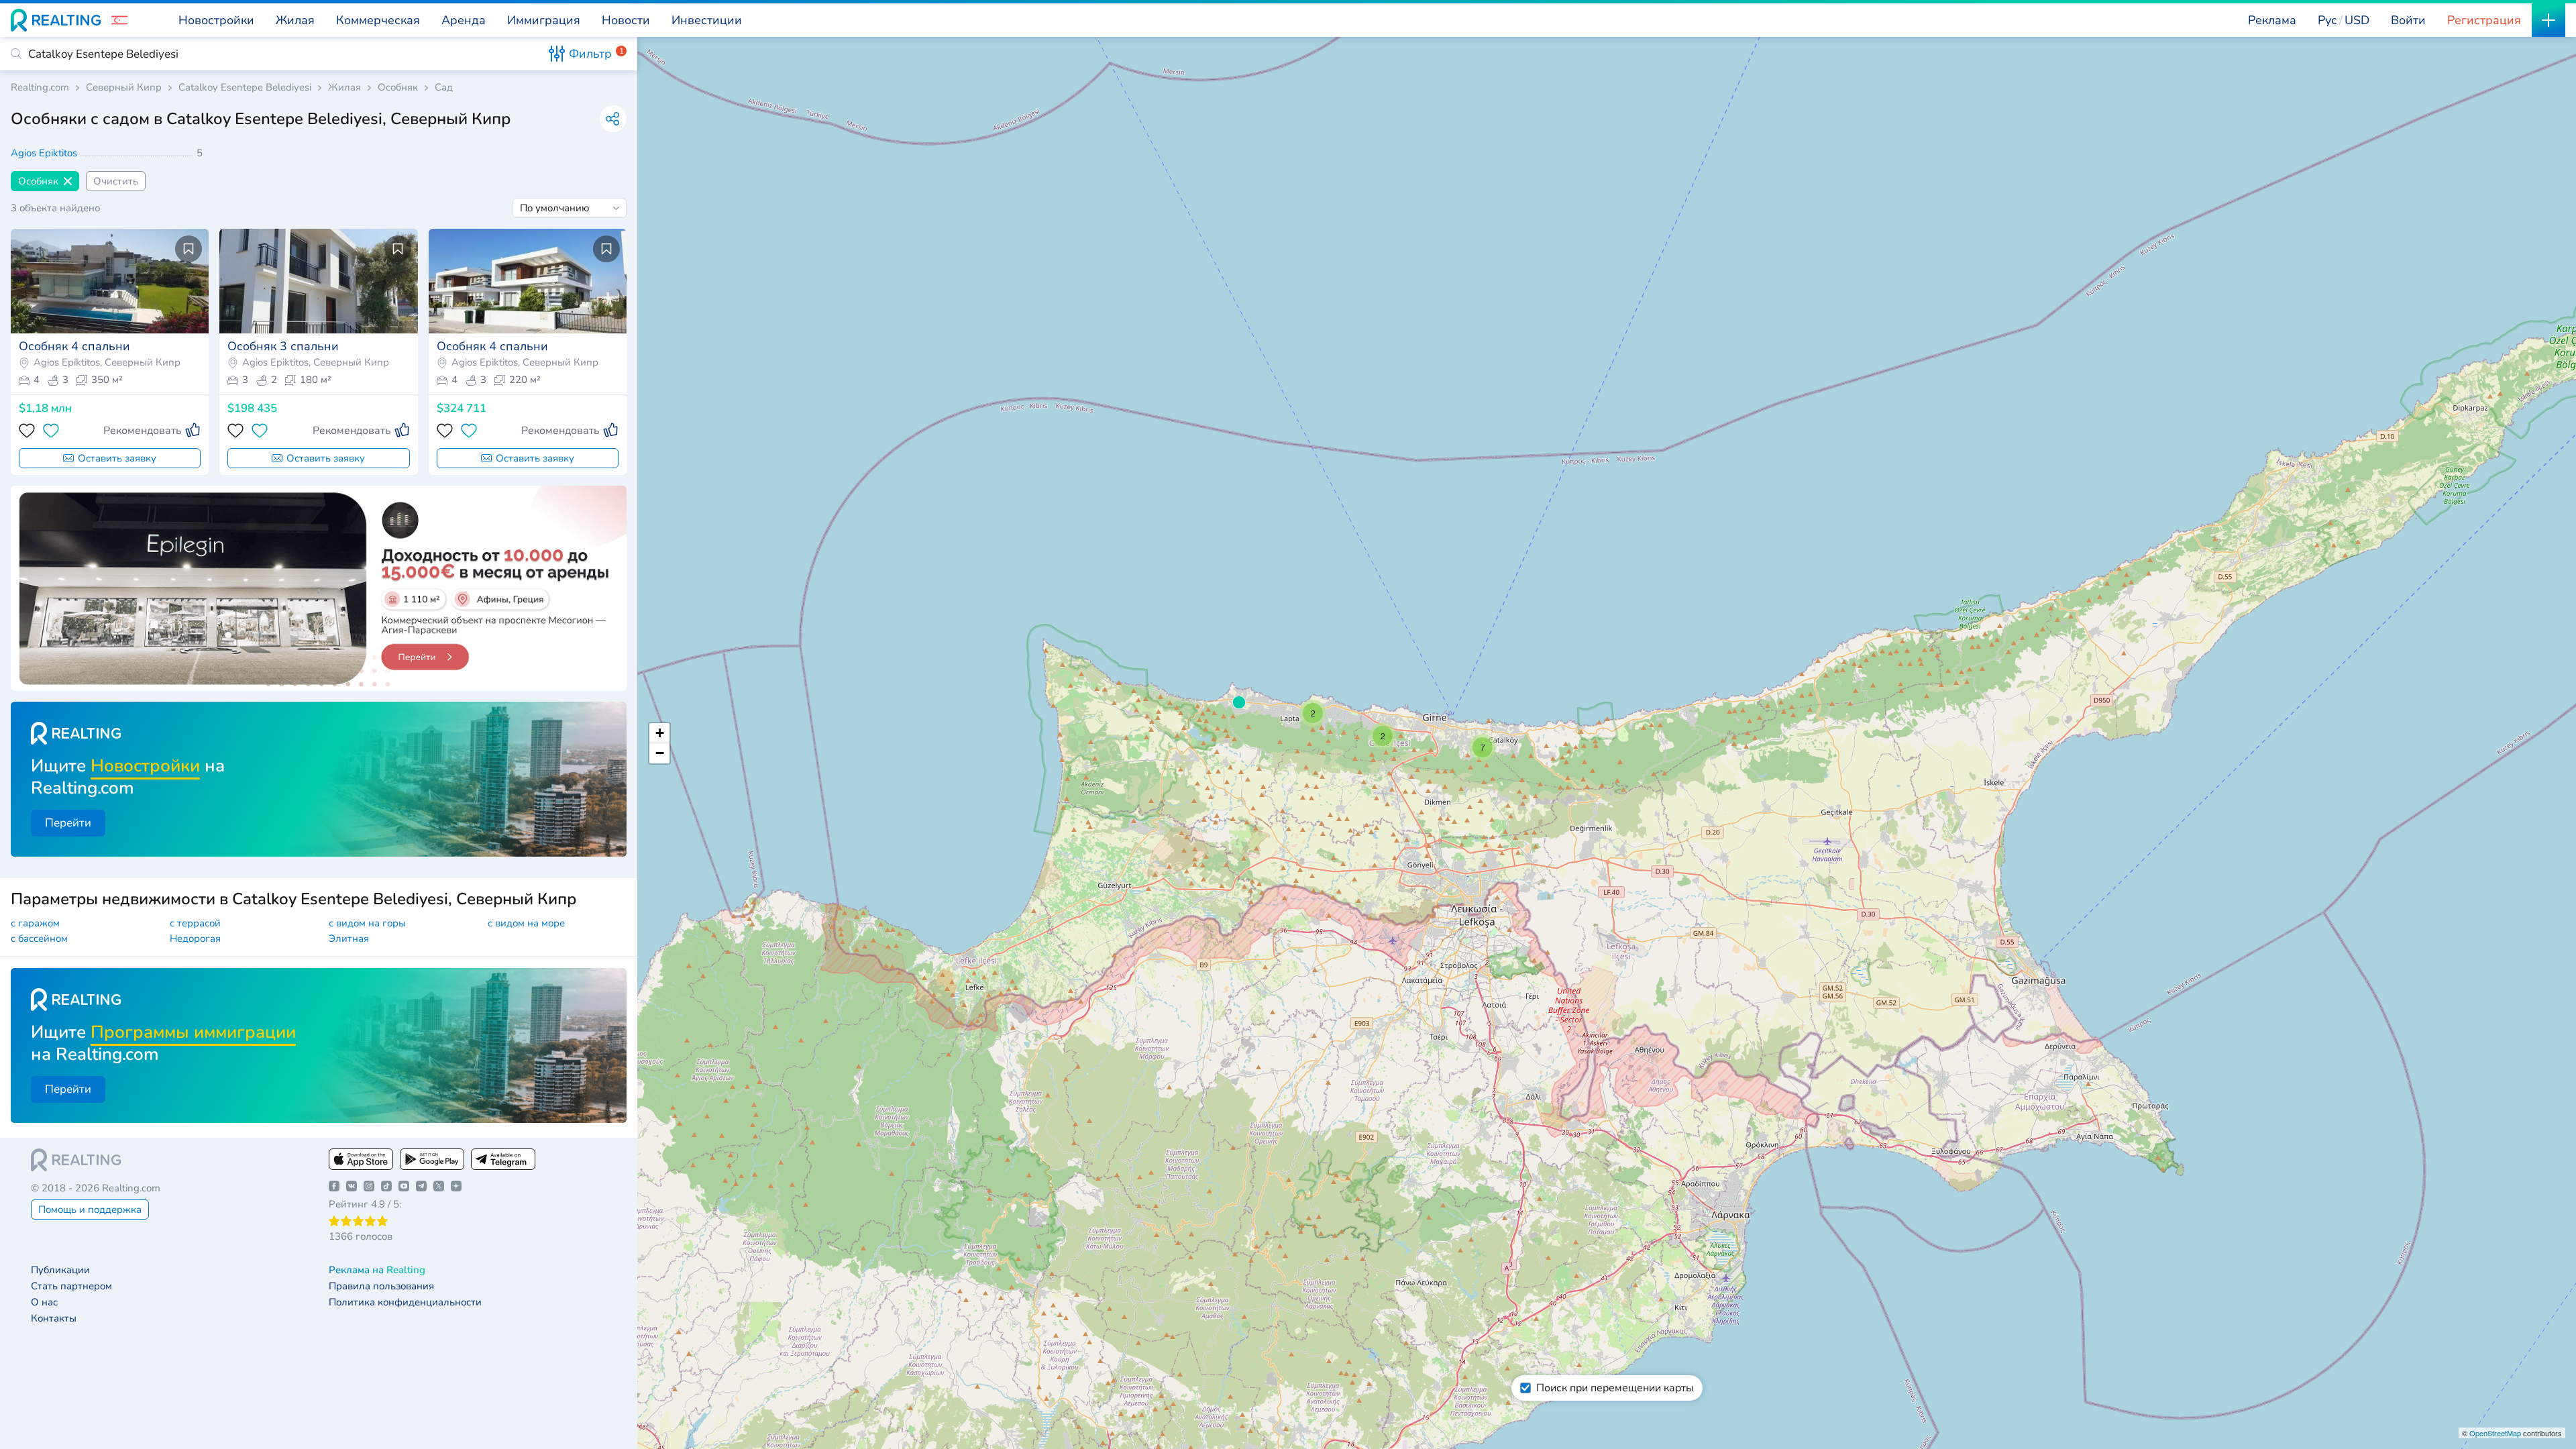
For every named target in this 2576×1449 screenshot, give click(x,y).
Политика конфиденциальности (405, 1302)
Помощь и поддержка (90, 1210)
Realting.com (40, 88)
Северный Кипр (124, 88)
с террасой (195, 923)
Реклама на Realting (377, 1270)
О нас (44, 1302)
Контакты (54, 1319)
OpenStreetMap (2495, 1433)
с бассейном (39, 938)
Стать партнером (71, 1286)
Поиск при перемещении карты (1615, 1388)
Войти (2408, 20)
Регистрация (2484, 20)
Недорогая (195, 938)
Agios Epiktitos (45, 153)
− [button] (660, 753)
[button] (119, 20)
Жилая (344, 88)
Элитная (349, 938)
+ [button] (660, 733)
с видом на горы (367, 923)
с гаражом (35, 923)
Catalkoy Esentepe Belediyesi (245, 88)
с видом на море (526, 923)
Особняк (398, 88)
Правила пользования (381, 1286)
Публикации (60, 1270)
